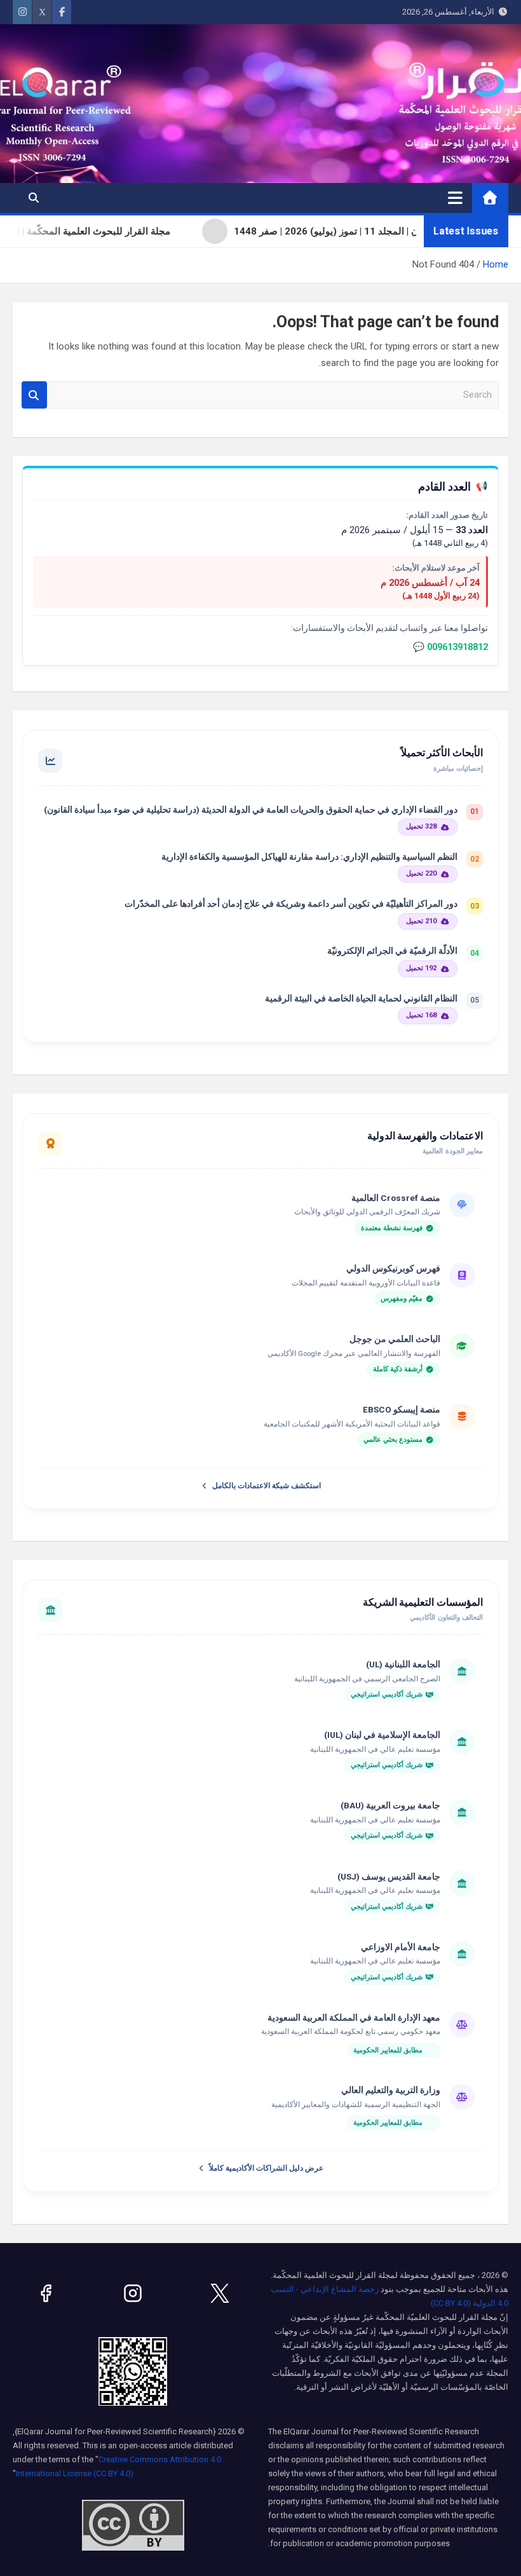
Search (34, 395)
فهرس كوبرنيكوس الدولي (393, 1268)
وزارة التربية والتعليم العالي (391, 2090)
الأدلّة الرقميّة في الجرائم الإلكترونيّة (392, 951)
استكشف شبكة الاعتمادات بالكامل (267, 1486)
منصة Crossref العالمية (396, 1198)
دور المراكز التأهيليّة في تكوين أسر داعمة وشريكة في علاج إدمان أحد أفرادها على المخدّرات (291, 904)
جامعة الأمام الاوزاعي (401, 1947)
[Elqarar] (220, 2293)
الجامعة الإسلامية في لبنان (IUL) (382, 1735)
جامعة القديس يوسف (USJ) (389, 1876)
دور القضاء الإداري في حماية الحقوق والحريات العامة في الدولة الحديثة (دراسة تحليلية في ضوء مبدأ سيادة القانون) (251, 810)
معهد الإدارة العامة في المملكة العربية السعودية (354, 2017)
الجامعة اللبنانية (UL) (403, 1664)
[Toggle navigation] (455, 198)
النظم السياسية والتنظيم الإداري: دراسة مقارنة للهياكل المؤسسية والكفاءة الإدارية (309, 857)
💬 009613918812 (450, 647)
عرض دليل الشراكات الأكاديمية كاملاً (266, 2168)
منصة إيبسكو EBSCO (402, 1409)
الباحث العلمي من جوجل (395, 1339)
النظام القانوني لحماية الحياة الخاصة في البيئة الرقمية (361, 998)
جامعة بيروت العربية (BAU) (390, 1805)
